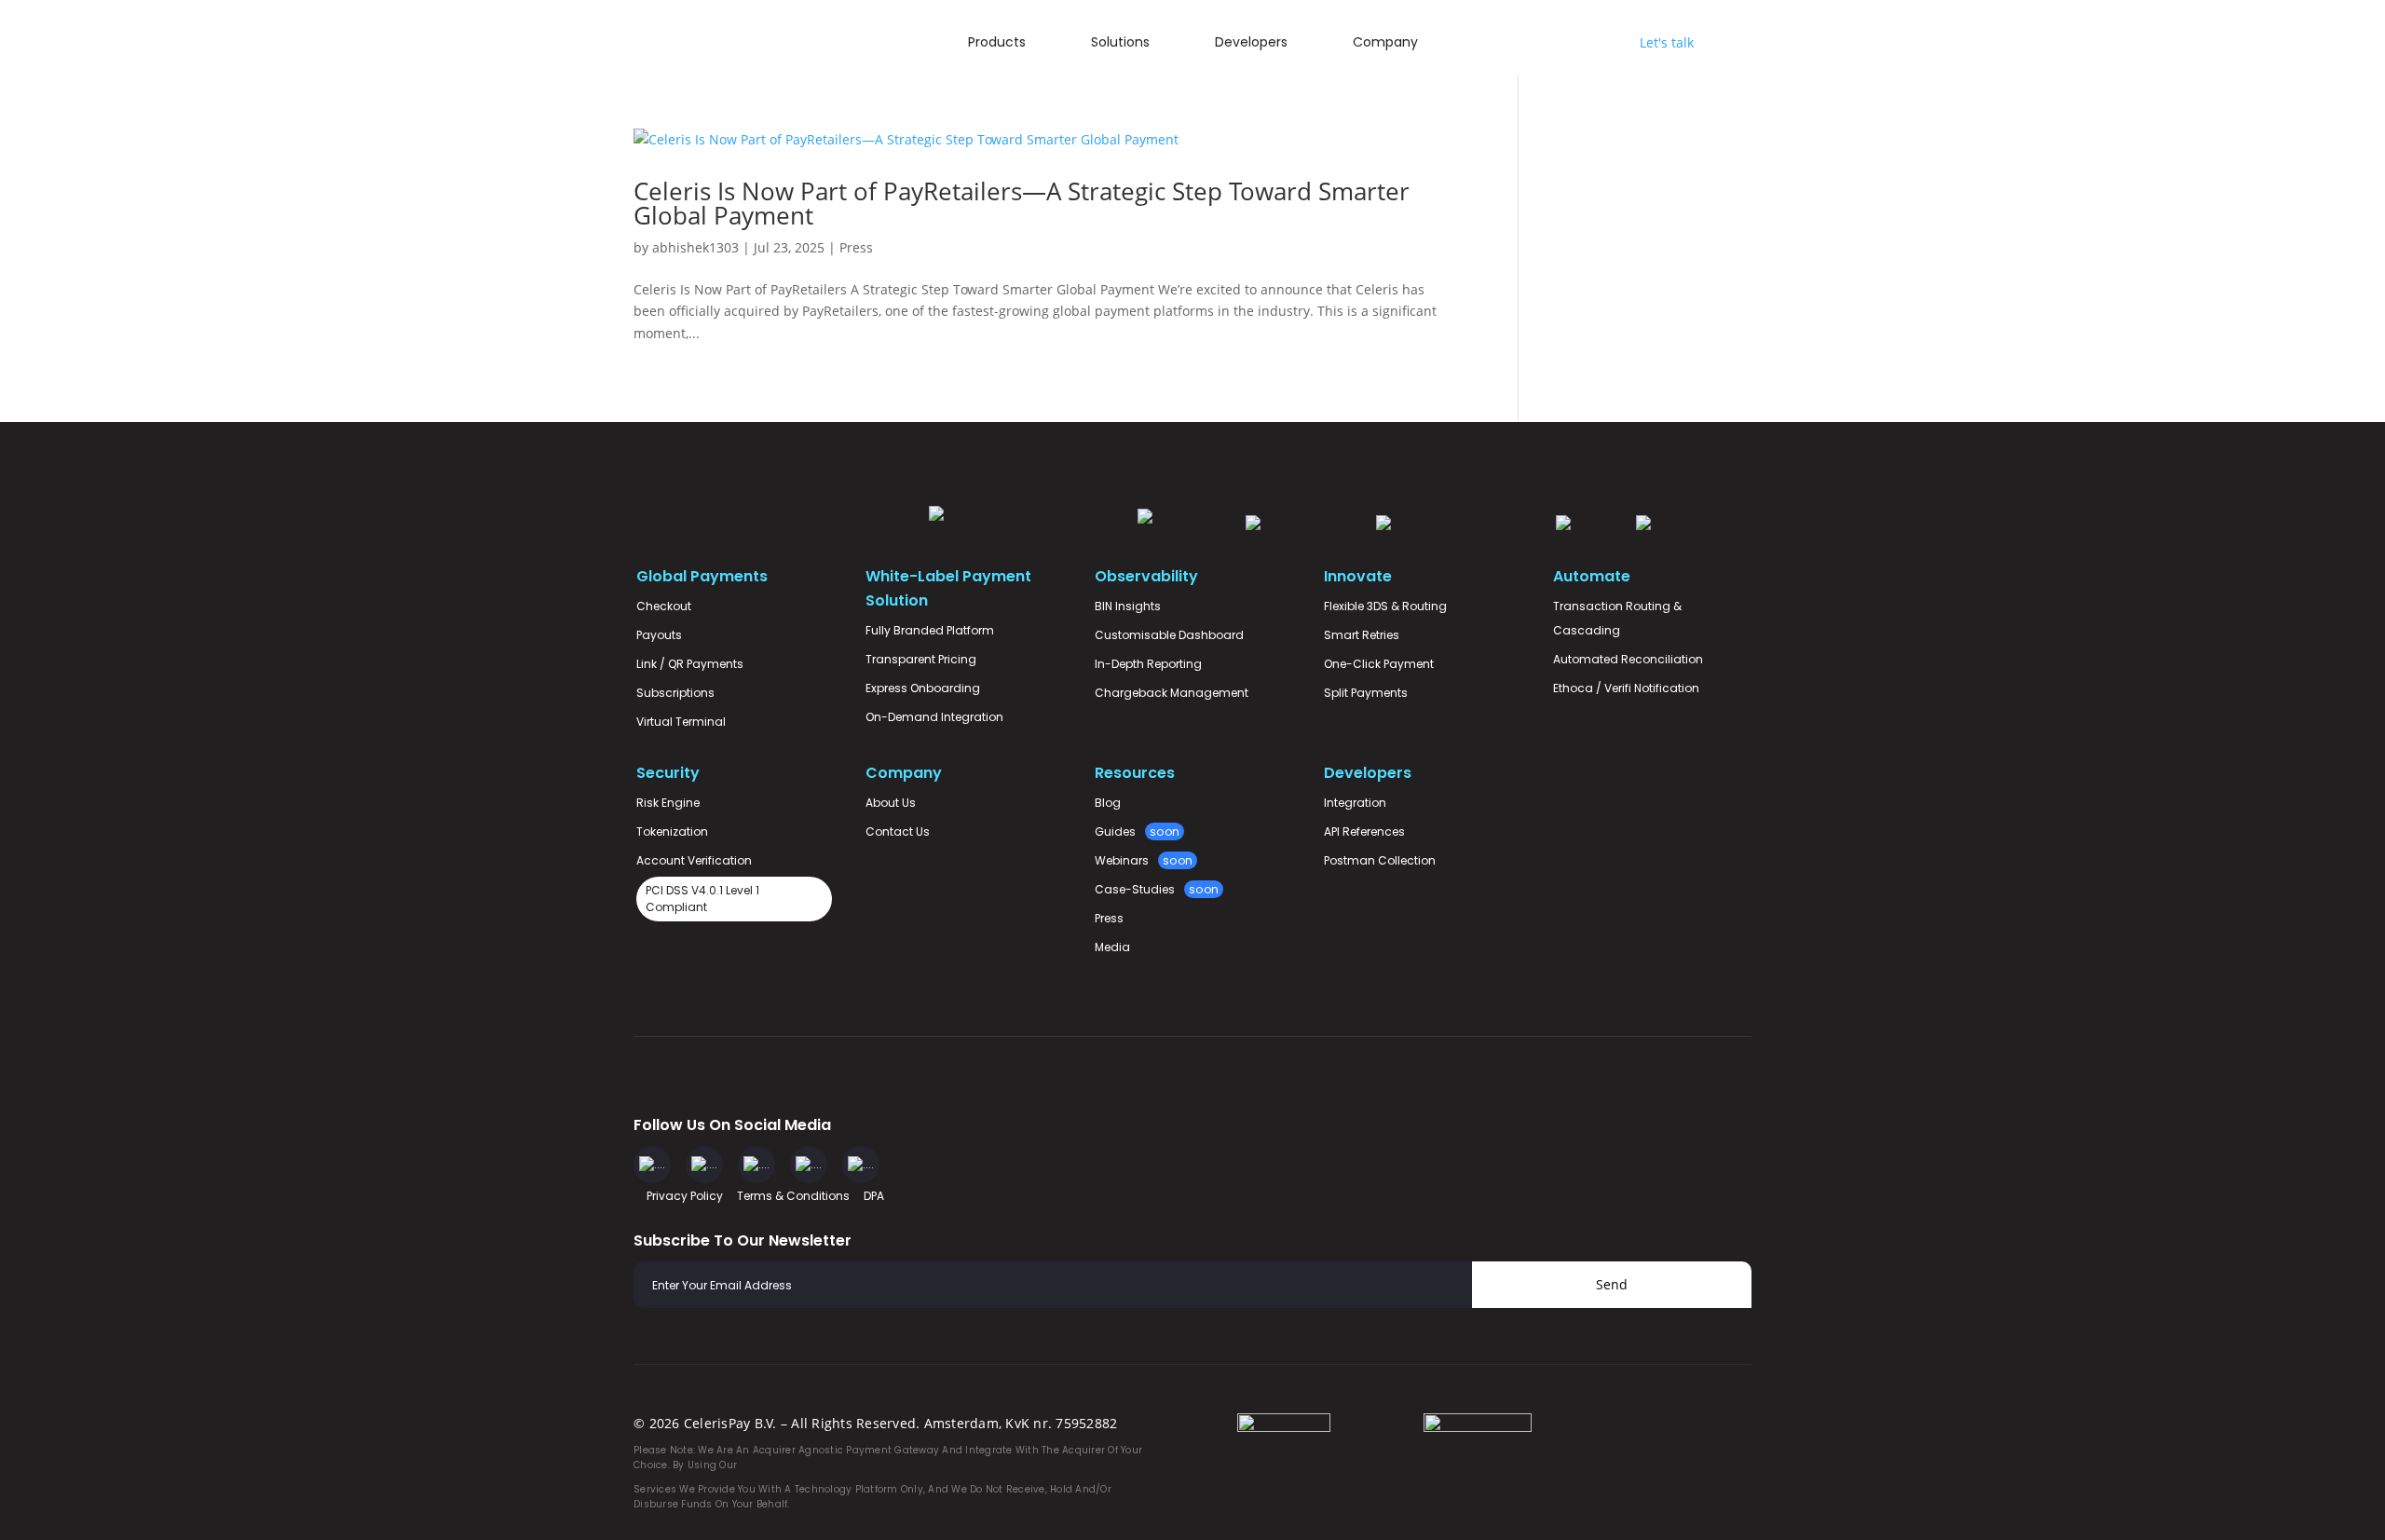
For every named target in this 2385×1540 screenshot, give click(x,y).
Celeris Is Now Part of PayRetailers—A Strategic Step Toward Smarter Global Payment (1022, 203)
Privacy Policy (685, 1196)
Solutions (1120, 42)
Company (1385, 42)
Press (856, 247)
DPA (874, 1196)
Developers (1251, 42)
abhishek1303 (695, 247)
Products (997, 42)
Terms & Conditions (793, 1196)
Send (1612, 1284)
